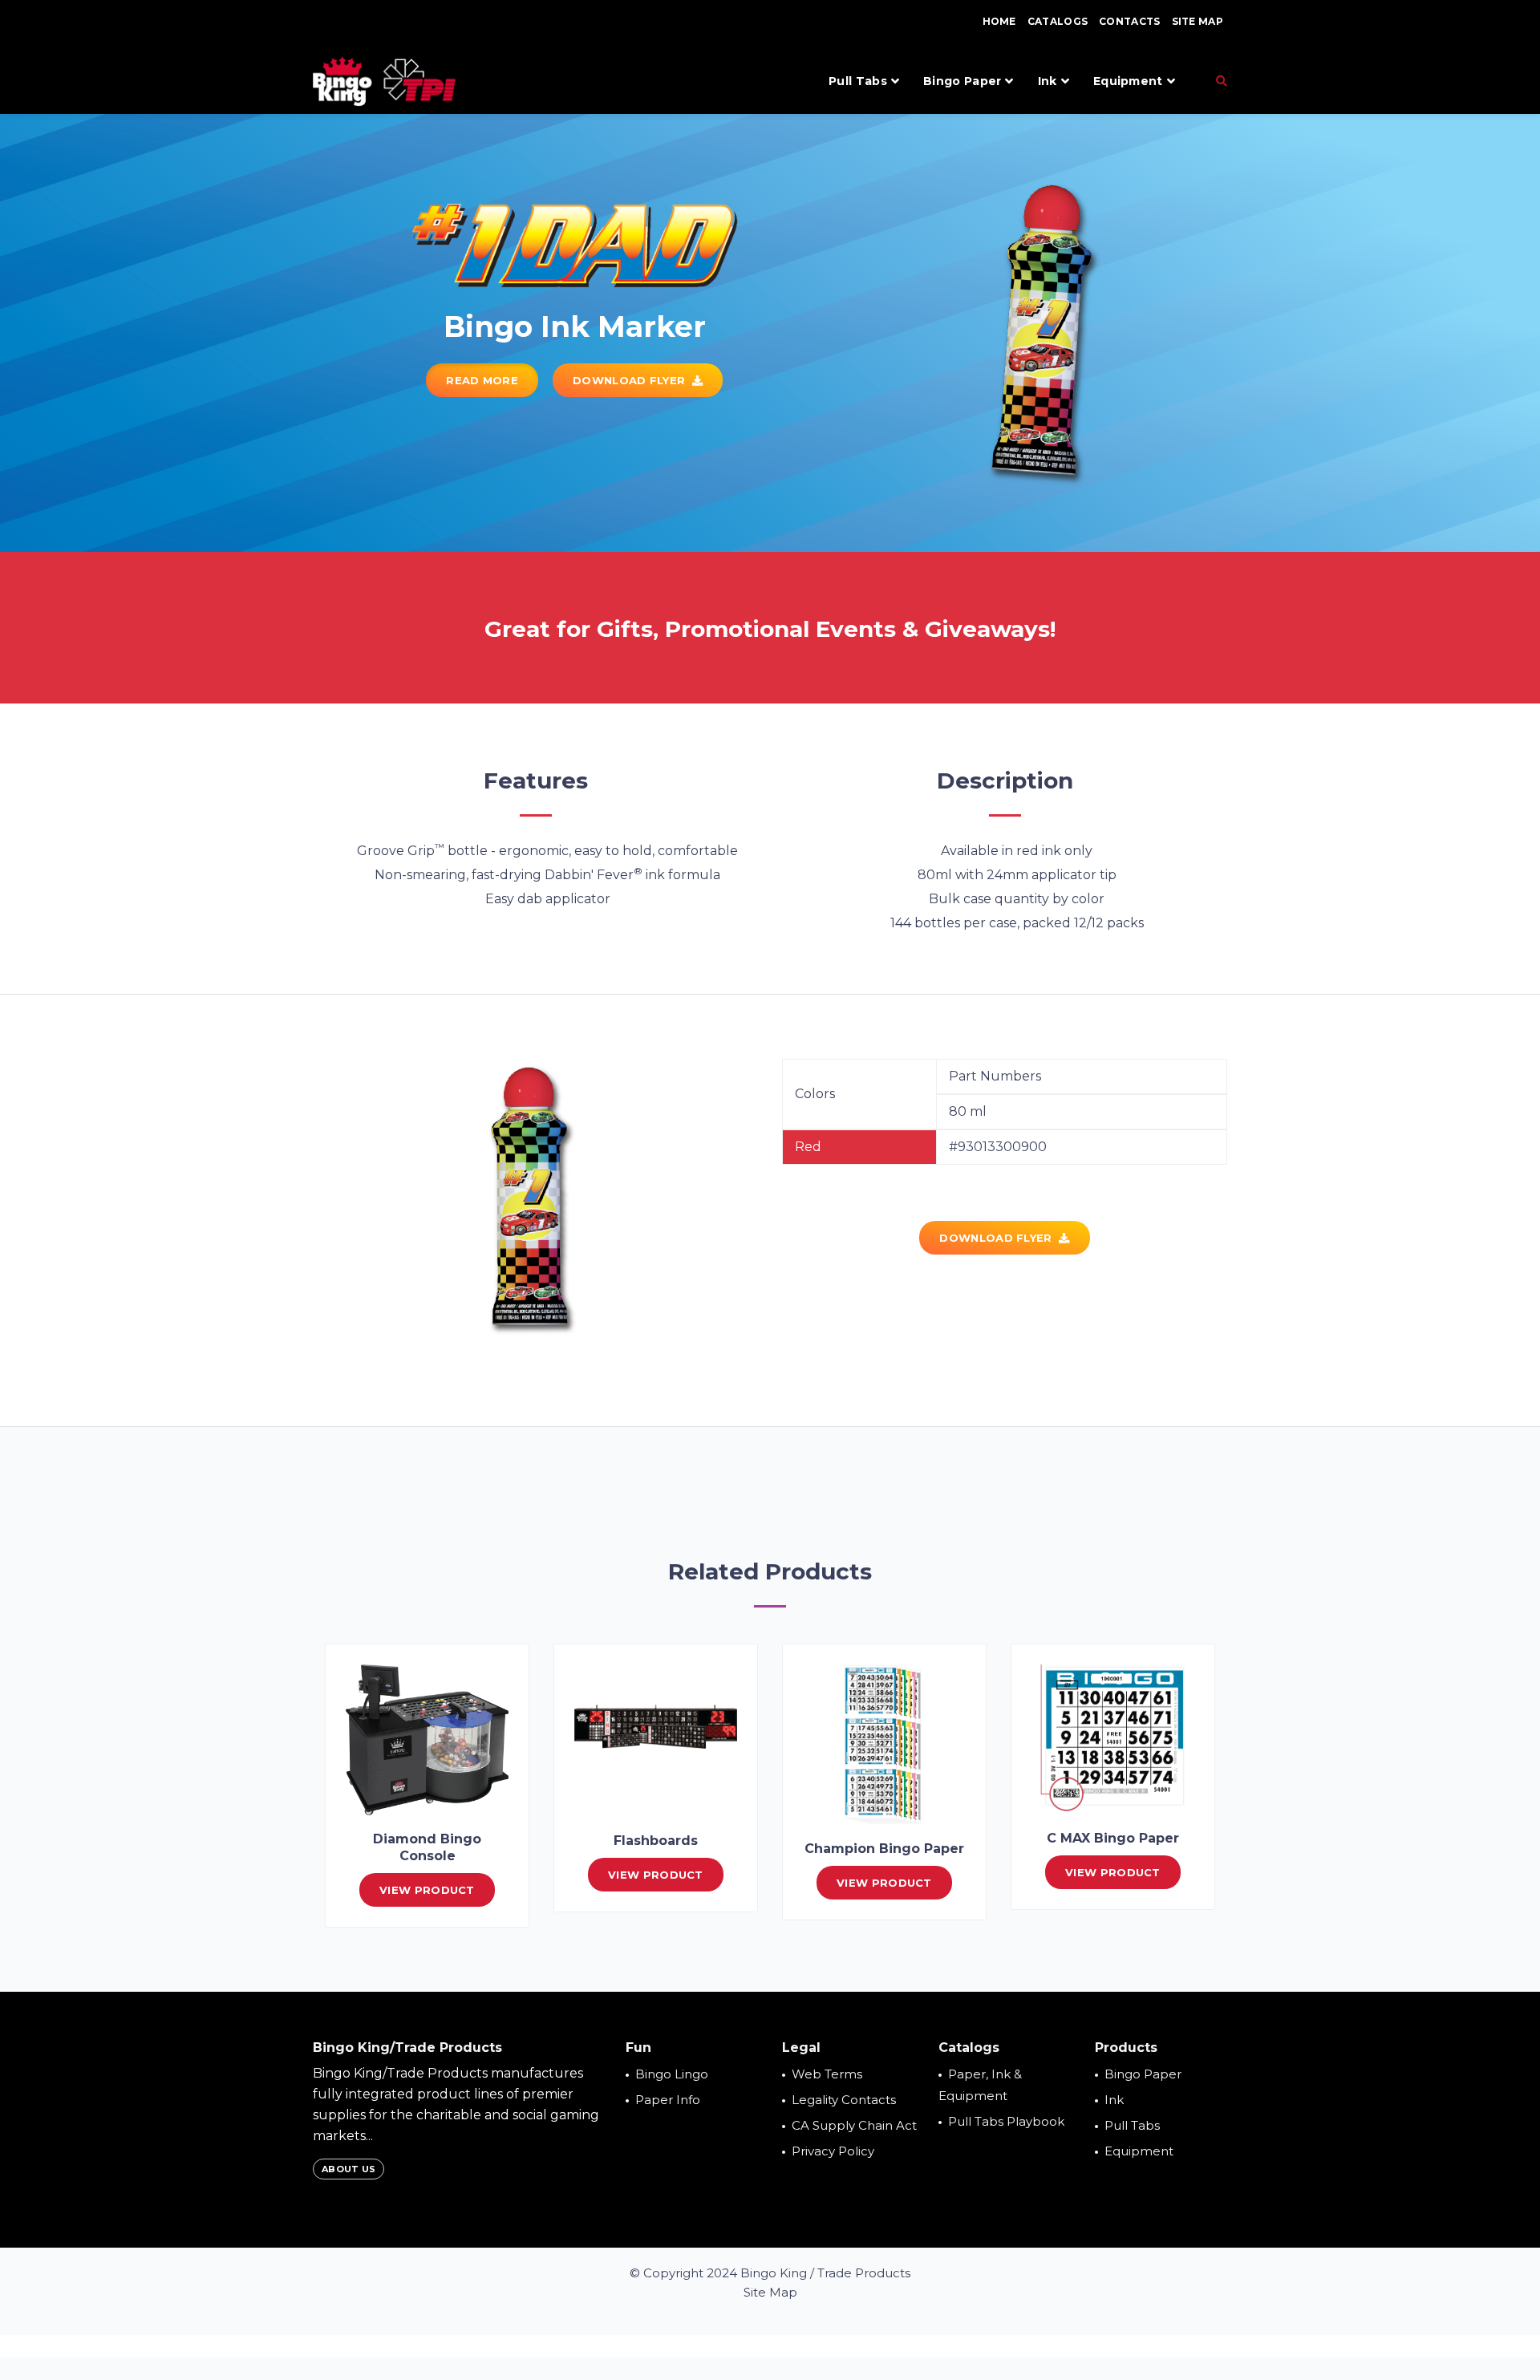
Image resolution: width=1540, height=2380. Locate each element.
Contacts (1129, 21)
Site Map (1198, 21)
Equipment (1128, 81)
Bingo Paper (962, 81)
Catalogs (1058, 21)
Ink (1048, 81)
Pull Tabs (858, 81)
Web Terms (827, 2074)
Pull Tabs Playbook (1006, 2121)
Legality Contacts (844, 2100)
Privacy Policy (833, 2151)
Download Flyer (632, 380)
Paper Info (668, 2100)
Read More (482, 380)
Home (999, 21)
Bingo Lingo (672, 2074)
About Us (349, 2169)
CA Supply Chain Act (854, 2125)
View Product (427, 1890)
